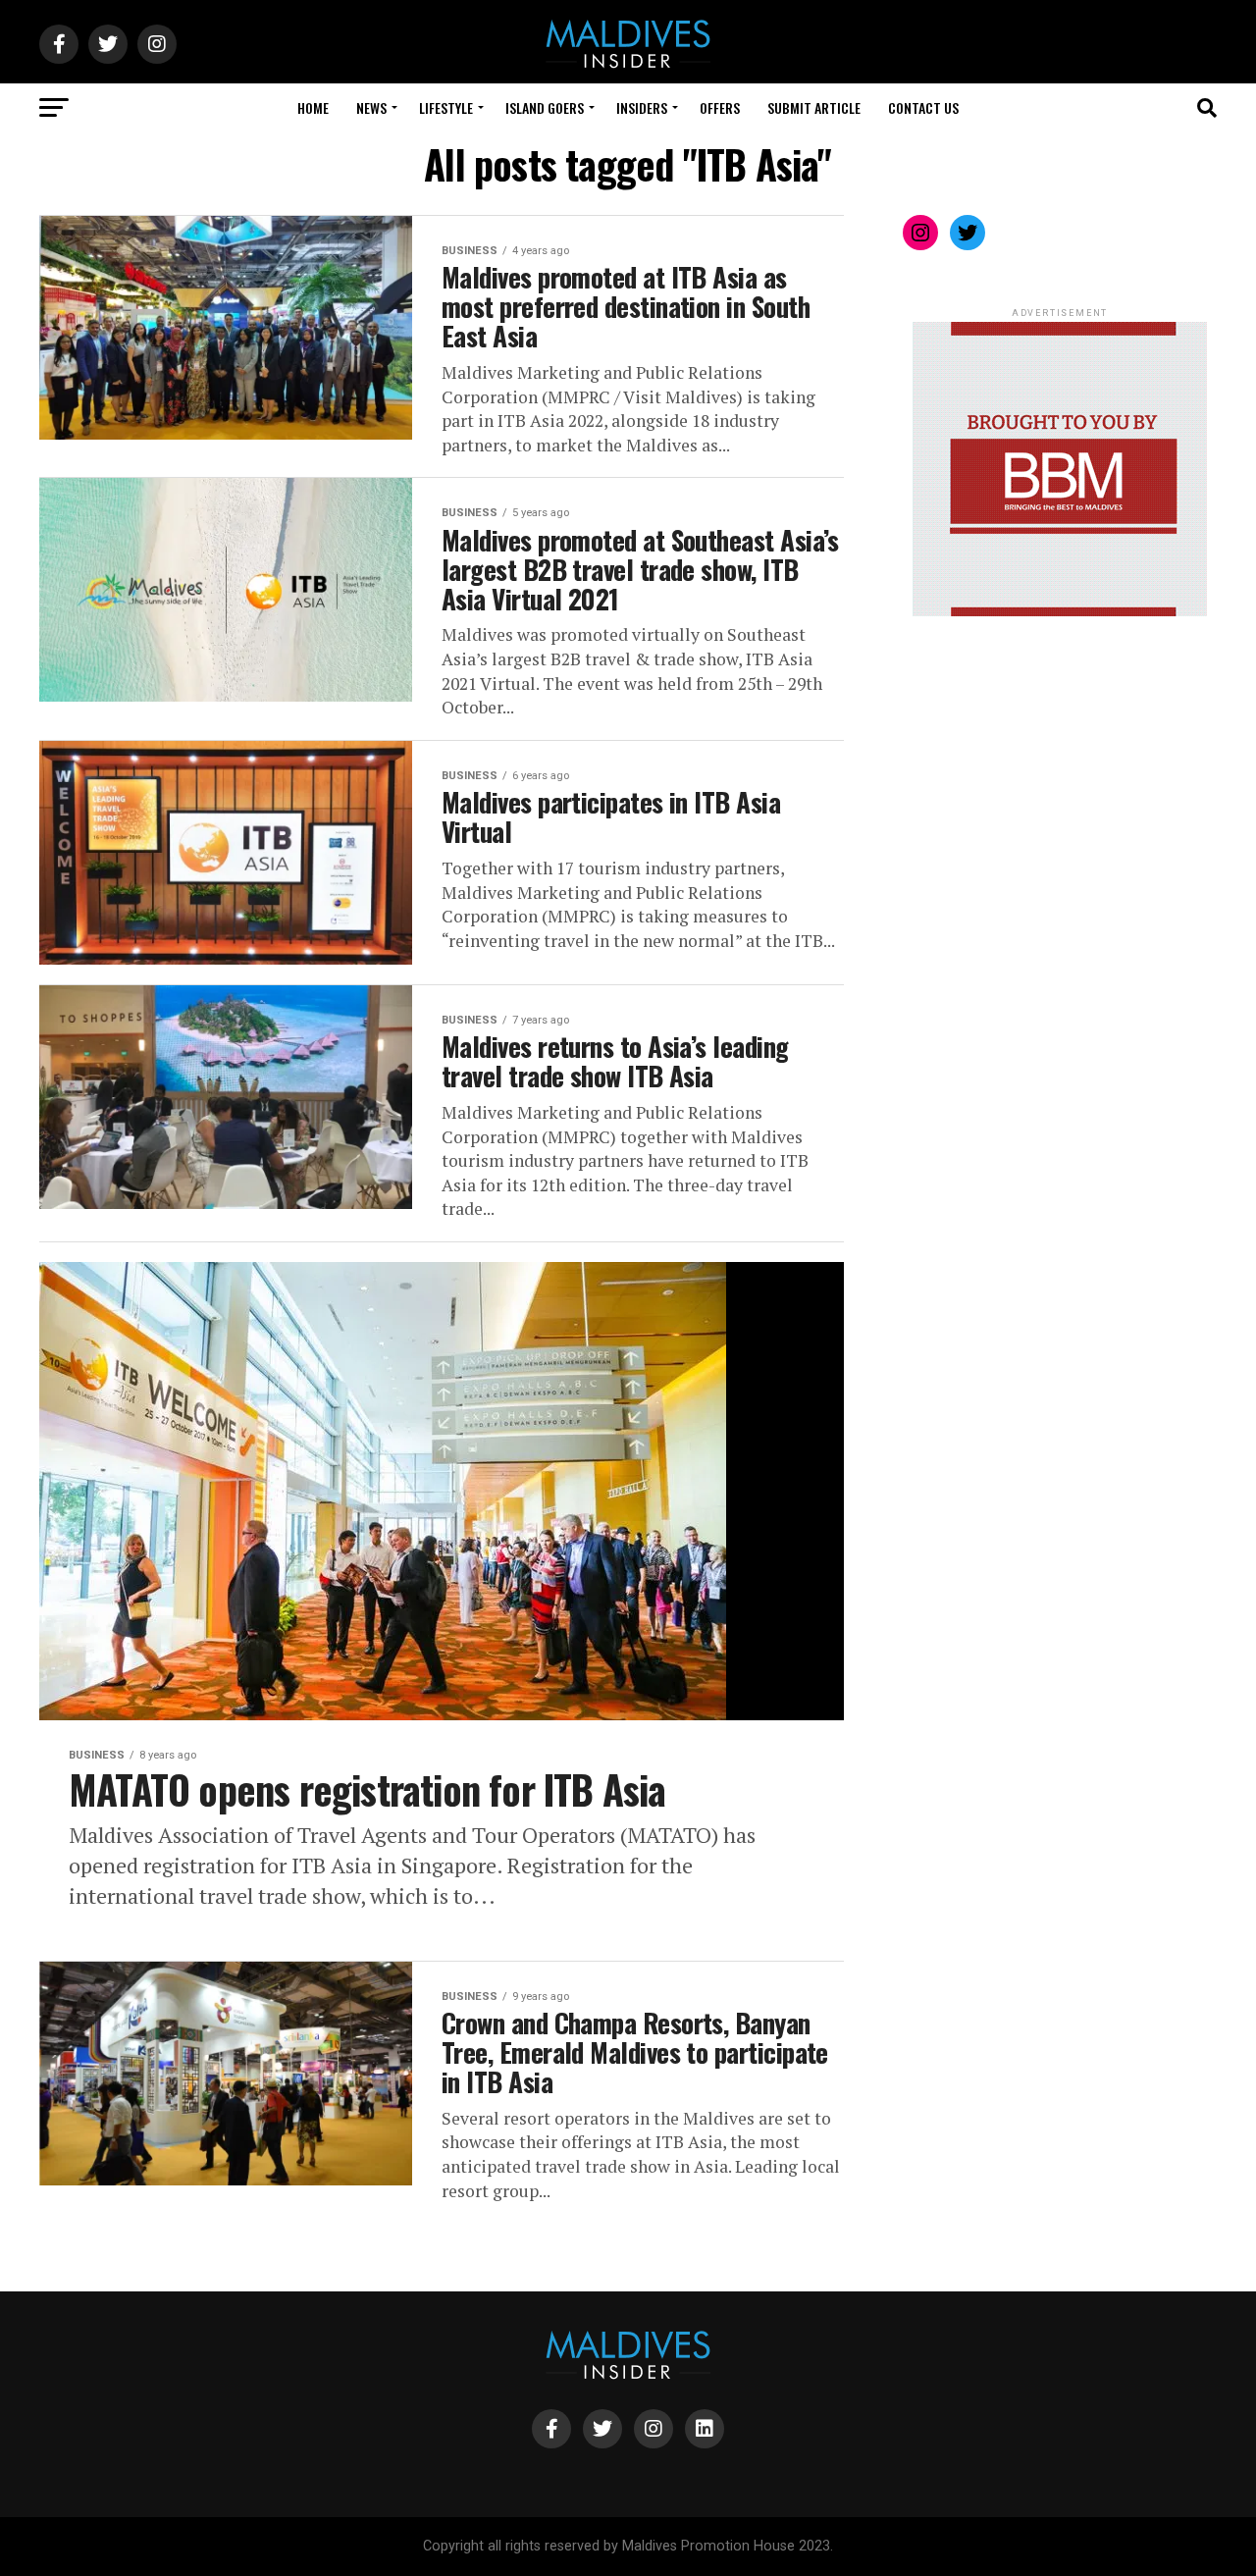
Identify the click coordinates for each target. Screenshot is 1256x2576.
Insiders (642, 107)
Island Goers (545, 107)
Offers (720, 107)
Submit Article (814, 107)
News (371, 107)
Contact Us (923, 107)
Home (313, 107)
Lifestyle (446, 107)
